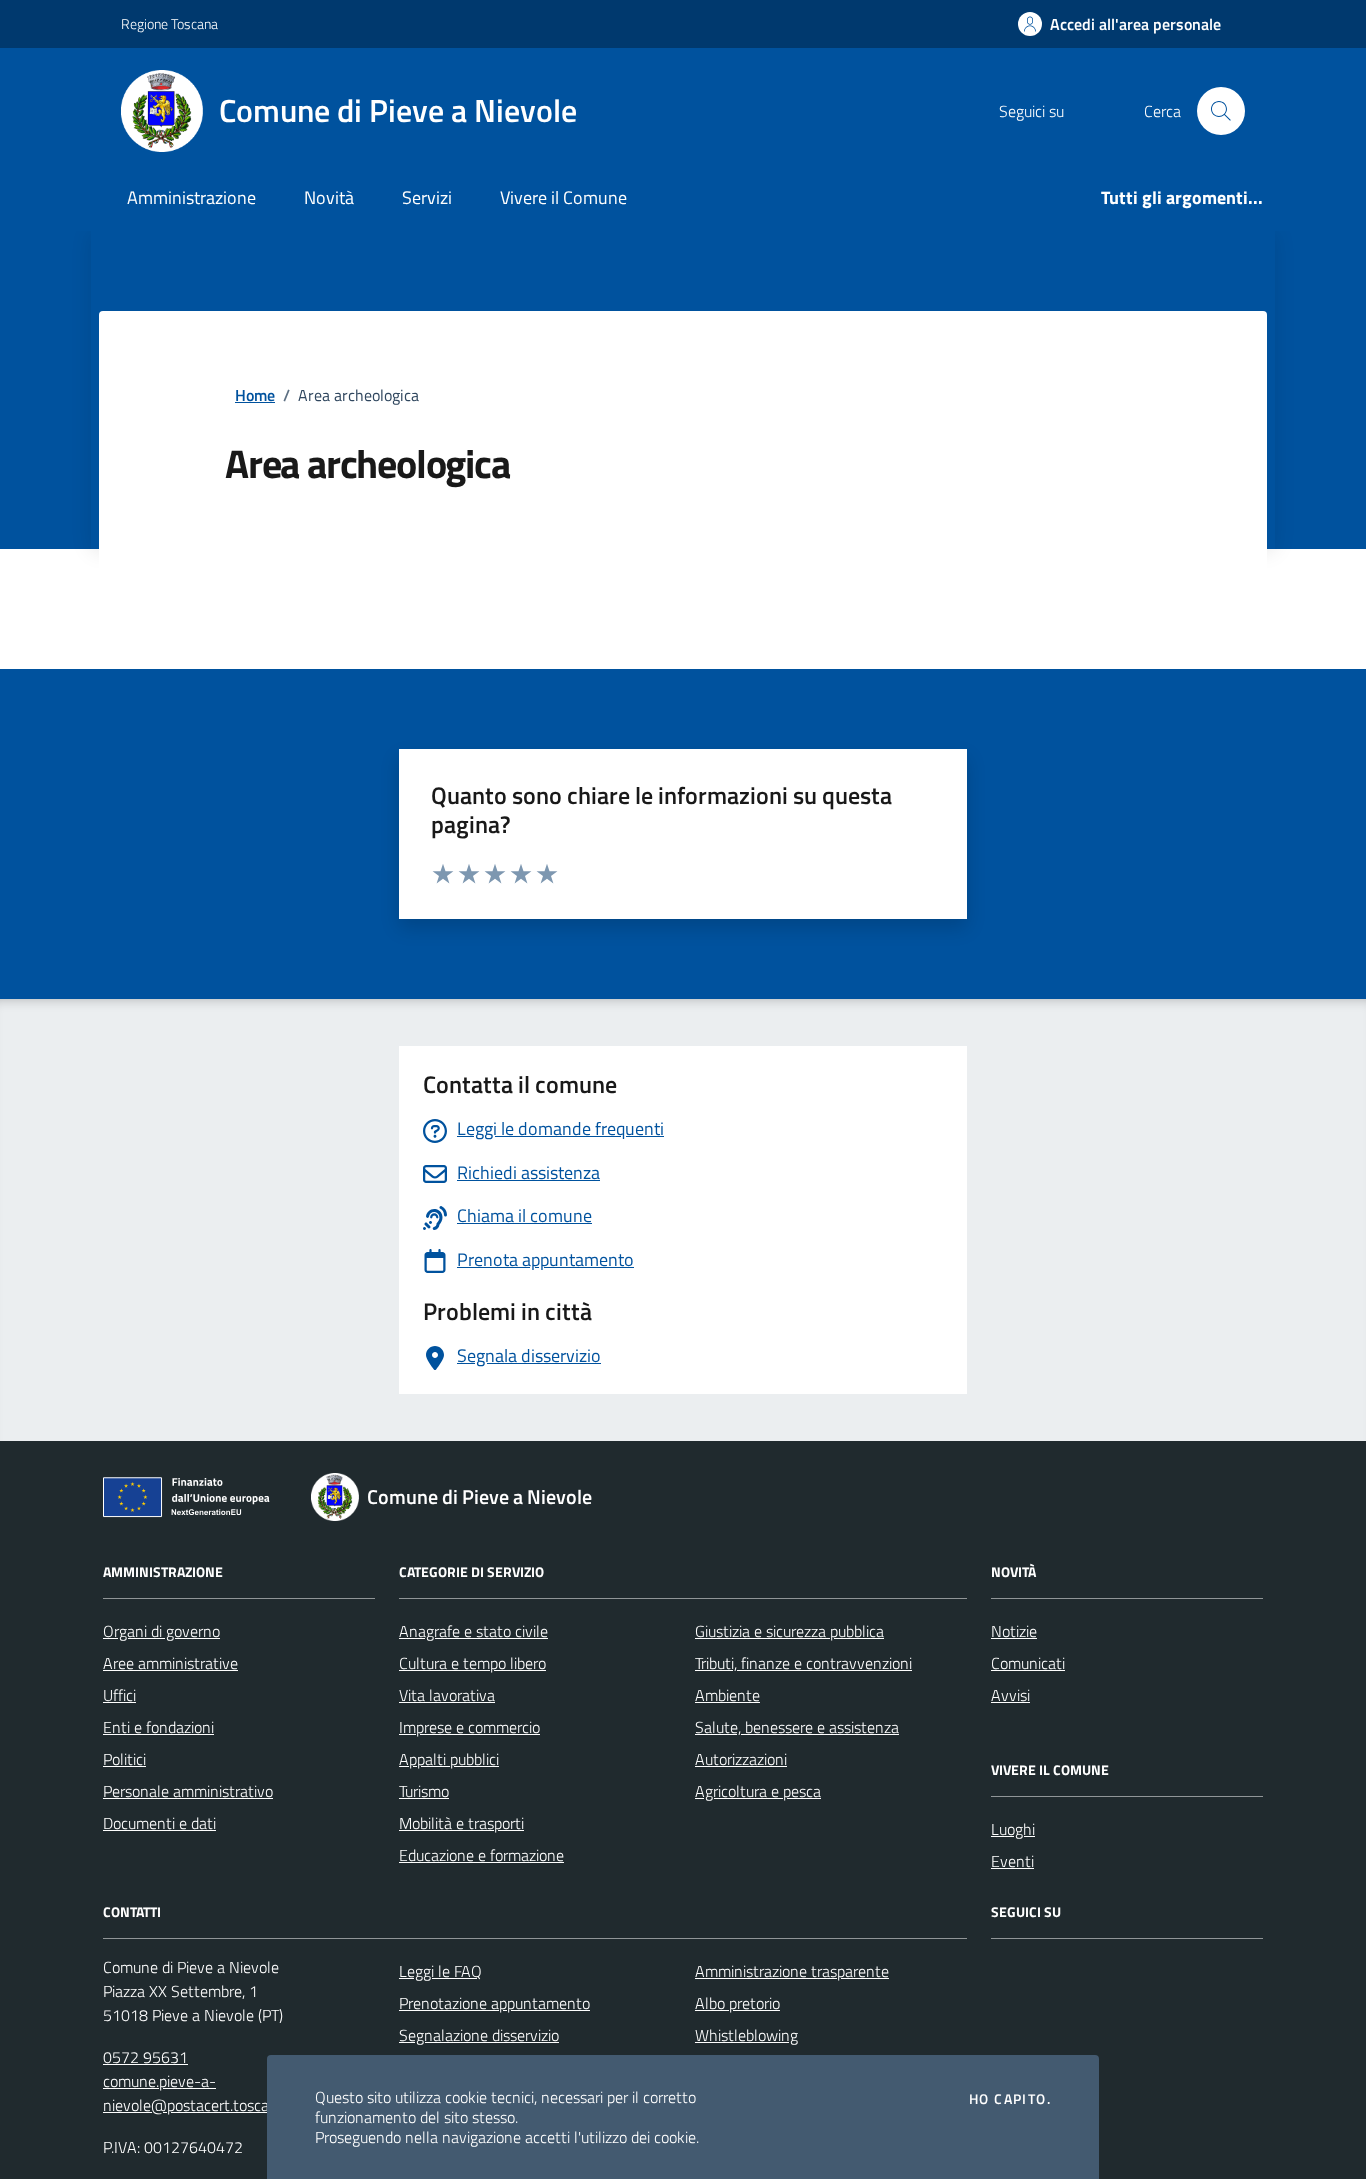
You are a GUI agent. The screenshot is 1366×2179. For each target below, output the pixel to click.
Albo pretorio (737, 2003)
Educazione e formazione (481, 1855)
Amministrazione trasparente (792, 1971)
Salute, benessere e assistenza (797, 1727)
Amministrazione (191, 197)
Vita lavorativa (447, 1695)
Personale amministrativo (188, 1791)
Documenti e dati (159, 1823)
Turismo (424, 1791)
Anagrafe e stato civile (473, 1631)
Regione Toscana (169, 23)
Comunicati (1028, 1663)
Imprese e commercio (469, 1727)
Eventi (1012, 1861)
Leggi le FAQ (440, 1971)
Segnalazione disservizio (479, 2035)
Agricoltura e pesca (758, 1791)
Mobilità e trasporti (461, 1823)
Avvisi (1010, 1695)
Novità (329, 197)
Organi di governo (161, 1631)
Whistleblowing (746, 2035)
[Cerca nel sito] (1221, 111)
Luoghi (1013, 1829)
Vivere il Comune (563, 197)
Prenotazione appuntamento (494, 2003)
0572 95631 (145, 2057)
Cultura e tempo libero (472, 1663)
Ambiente (727, 1695)
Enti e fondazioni (158, 1727)
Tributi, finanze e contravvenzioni (803, 1663)
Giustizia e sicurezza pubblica (789, 1631)
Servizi (427, 197)
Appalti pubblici (449, 1759)
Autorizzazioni (741, 1759)
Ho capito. (1010, 2099)
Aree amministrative (170, 1663)
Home (255, 395)
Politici (124, 1759)
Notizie (1014, 1631)
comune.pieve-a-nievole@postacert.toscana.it (200, 2093)
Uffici (119, 1695)
